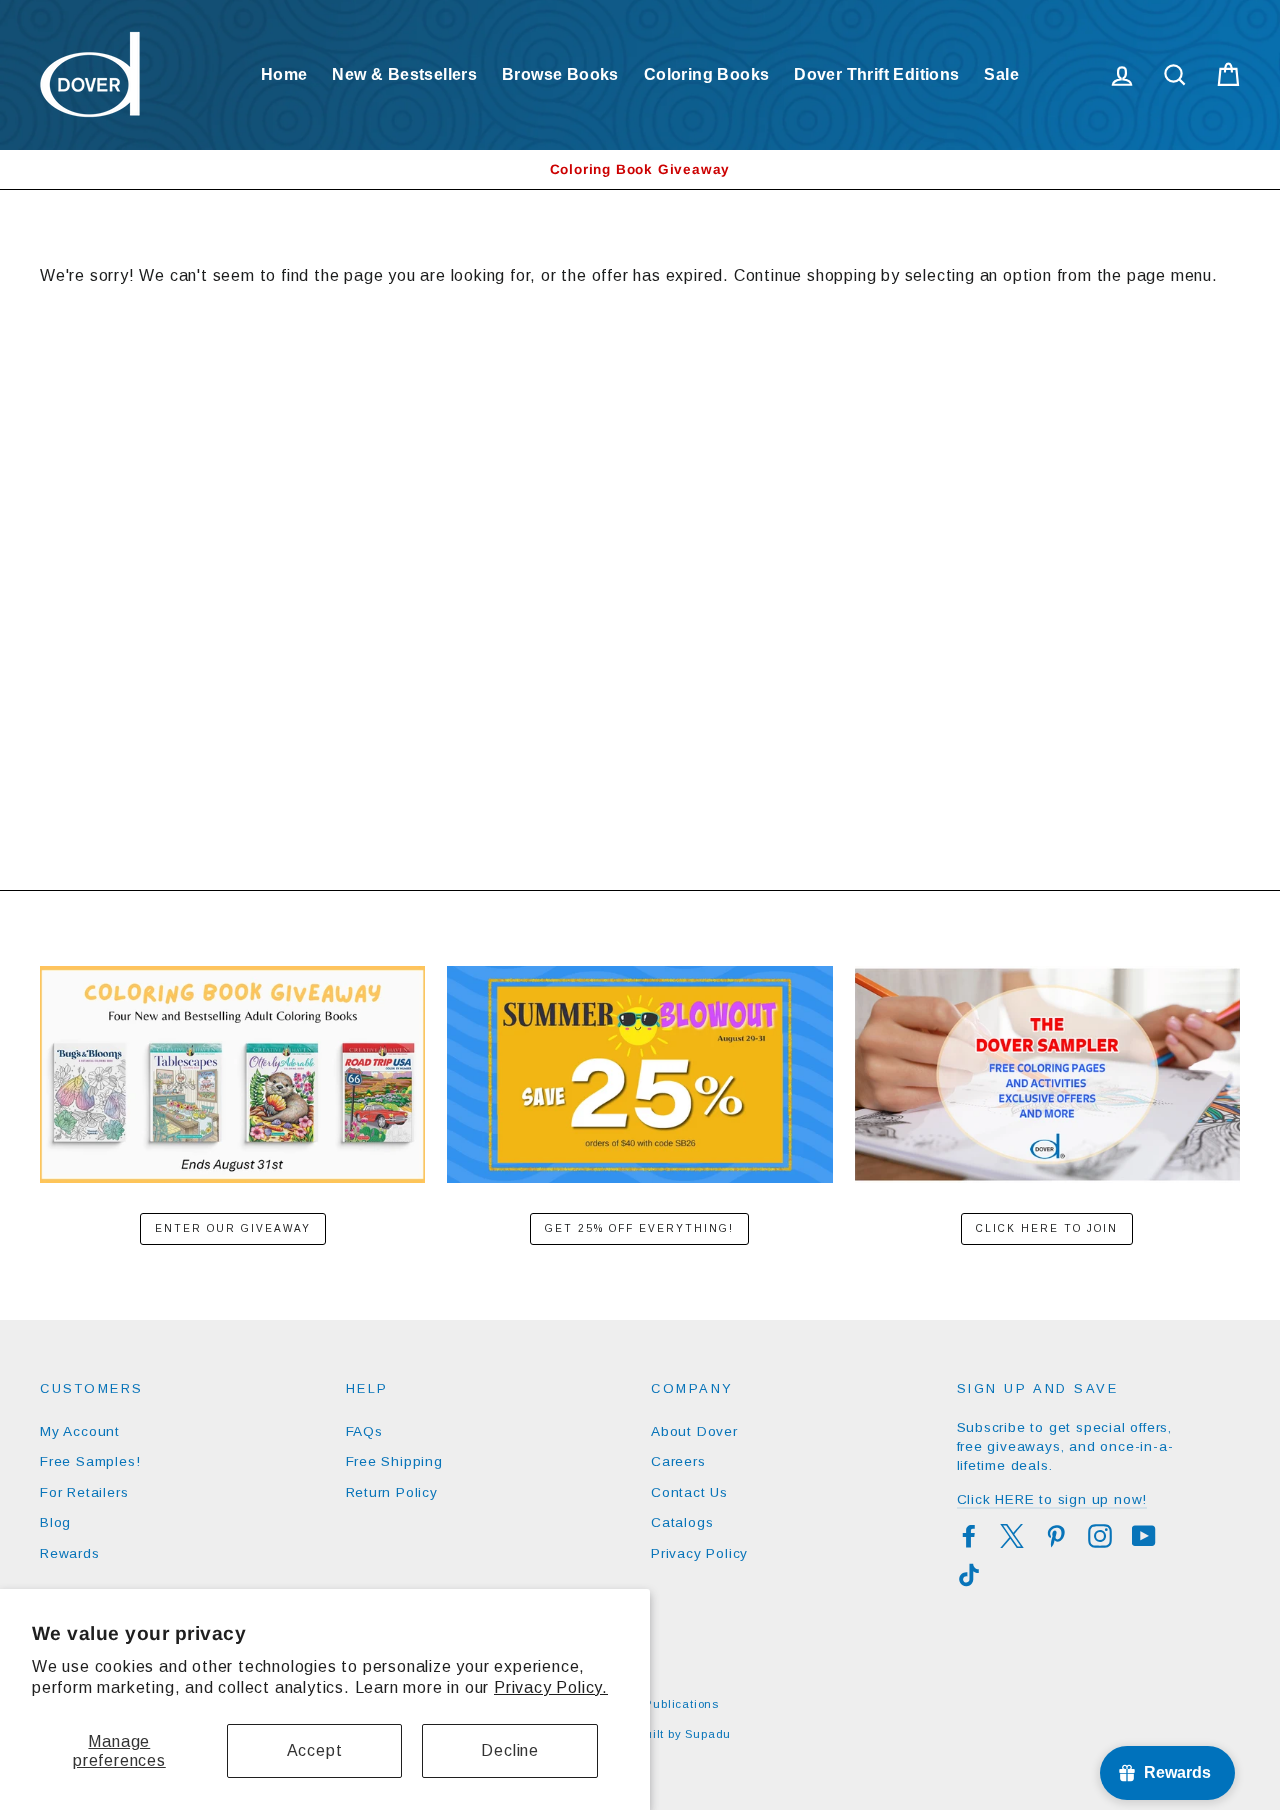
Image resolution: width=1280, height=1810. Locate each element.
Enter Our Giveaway (233, 1228)
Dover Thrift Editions (876, 74)
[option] (640, 169)
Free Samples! (90, 1461)
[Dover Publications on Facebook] (969, 1536)
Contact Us (689, 1492)
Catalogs (682, 1522)
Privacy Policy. (551, 1687)
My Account (80, 1431)
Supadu (708, 1734)
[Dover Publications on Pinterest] (1056, 1536)
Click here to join (1047, 1228)
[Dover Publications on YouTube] (1144, 1536)
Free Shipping (394, 1461)
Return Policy (392, 1492)
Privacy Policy (699, 1553)
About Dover (694, 1431)
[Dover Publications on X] (1012, 1536)
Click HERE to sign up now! (1052, 1499)
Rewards (70, 1553)
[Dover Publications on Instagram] (1100, 1536)
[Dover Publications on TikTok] (969, 1575)
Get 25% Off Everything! (639, 1228)
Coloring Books (707, 74)
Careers (678, 1461)
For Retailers (84, 1492)
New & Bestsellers (404, 74)
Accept (315, 1750)
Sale (1001, 74)
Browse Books (560, 74)
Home (284, 74)
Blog (55, 1522)
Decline (510, 1750)
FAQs (364, 1431)
